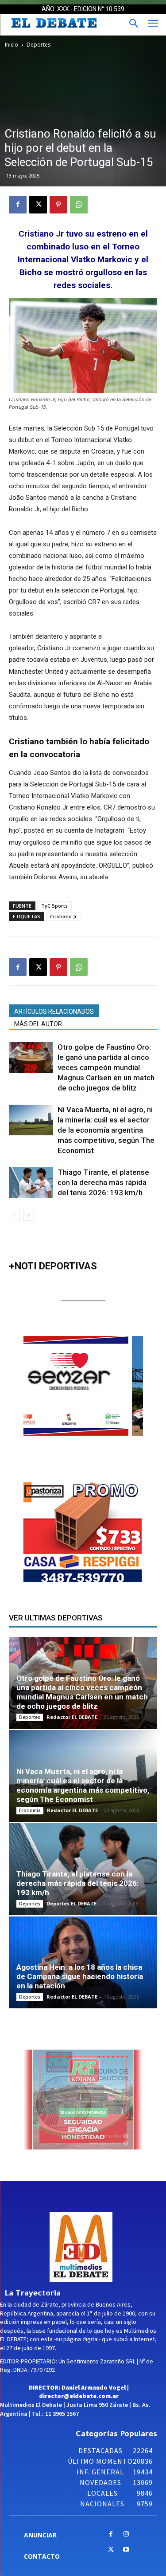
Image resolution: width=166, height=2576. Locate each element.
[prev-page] (14, 1215)
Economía (30, 1810)
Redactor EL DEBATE (72, 1717)
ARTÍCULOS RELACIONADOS (54, 1011)
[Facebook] (18, 205)
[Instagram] (126, 2535)
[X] (38, 205)
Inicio (12, 45)
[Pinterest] (58, 205)
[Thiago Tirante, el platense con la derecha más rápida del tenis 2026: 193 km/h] (31, 1183)
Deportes (39, 45)
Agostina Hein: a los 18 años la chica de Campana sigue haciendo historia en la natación (80, 1976)
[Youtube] (126, 2550)
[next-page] (29, 1215)
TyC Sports (54, 906)
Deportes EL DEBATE (71, 1903)
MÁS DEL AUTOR (38, 1024)
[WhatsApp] (79, 205)
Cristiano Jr (64, 916)
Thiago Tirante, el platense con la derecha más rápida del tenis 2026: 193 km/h (103, 1182)
